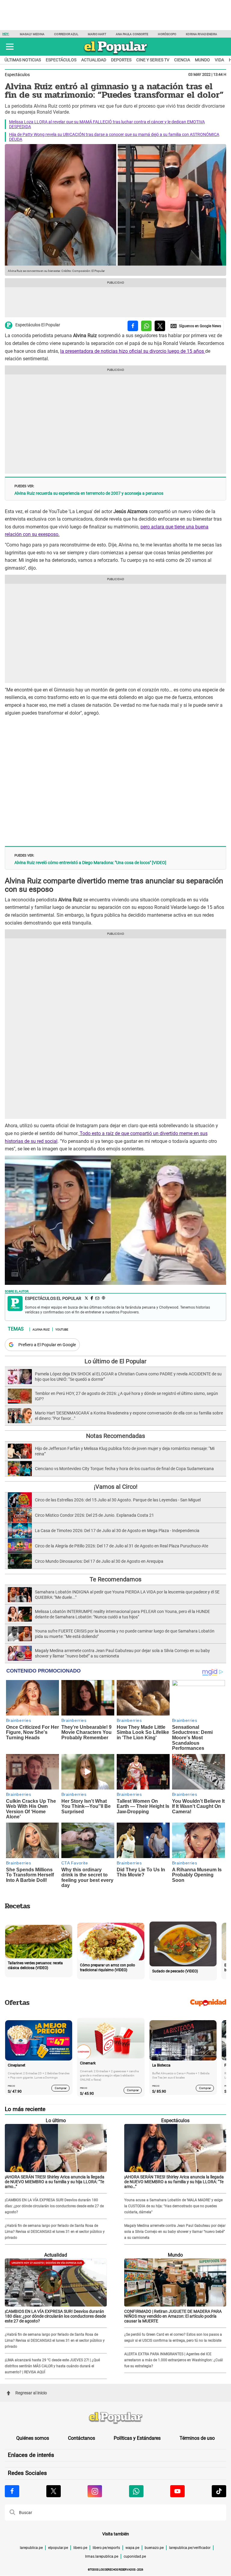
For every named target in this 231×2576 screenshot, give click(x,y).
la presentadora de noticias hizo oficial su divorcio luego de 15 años (133, 351)
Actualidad (94, 60)
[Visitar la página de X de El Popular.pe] (54, 2491)
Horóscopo (167, 34)
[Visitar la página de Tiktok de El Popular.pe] (219, 2491)
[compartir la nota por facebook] (133, 326)
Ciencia (182, 60)
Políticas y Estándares (137, 2438)
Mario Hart (97, 34)
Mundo (202, 60)
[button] (10, 47)
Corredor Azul (66, 34)
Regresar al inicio (31, 2393)
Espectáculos (61, 60)
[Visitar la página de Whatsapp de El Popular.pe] (136, 2491)
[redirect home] (115, 2418)
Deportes (121, 60)
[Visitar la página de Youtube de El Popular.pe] (177, 2491)
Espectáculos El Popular (38, 325)
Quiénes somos (33, 2438)
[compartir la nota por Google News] (196, 326)
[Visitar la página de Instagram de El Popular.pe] (95, 2491)
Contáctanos (82, 2438)
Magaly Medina (32, 34)
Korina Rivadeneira (202, 34)
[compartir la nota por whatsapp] (146, 326)
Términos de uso (197, 2438)
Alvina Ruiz (41, 1329)
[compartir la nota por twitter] (160, 326)
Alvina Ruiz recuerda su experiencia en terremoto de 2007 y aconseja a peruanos (89, 493)
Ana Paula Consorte (132, 34)
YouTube (62, 1329)
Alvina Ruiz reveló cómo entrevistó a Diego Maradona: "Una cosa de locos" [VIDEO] (90, 863)
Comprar (61, 2088)
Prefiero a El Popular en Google (47, 1345)
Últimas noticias (23, 60)
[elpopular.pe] (116, 54)
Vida (219, 60)
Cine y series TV (153, 60)
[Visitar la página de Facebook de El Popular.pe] (12, 2491)
